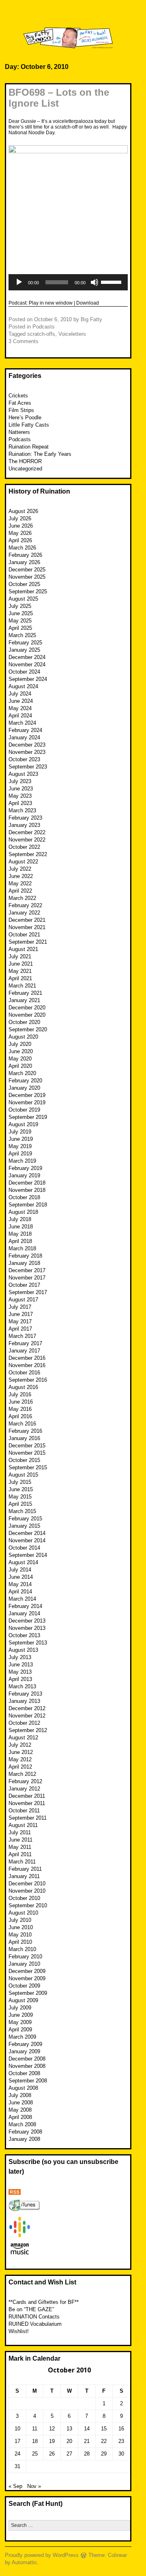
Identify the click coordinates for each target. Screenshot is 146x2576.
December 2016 (27, 1358)
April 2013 (20, 1679)
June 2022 (21, 876)
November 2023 (27, 752)
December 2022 (27, 832)
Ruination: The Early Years (40, 454)
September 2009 (28, 1993)
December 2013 (27, 1621)
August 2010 (23, 1913)
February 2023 (25, 818)
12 (52, 2429)
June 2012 (21, 1752)
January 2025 (24, 650)
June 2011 (20, 1840)
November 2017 (27, 1278)
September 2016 (28, 1380)
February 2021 (25, 993)
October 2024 (24, 672)
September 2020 (28, 1029)
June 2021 (21, 964)
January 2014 (24, 1613)
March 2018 (22, 1248)
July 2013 (20, 1657)
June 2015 (21, 1489)
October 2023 (24, 759)
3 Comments (24, 341)
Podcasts (44, 327)
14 (87, 2429)
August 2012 (23, 1738)
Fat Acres (20, 403)
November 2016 (27, 1365)
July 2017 (20, 1307)
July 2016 (20, 1394)
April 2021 (20, 978)
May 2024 (20, 708)
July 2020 (20, 1044)
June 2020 (21, 1051)
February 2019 (25, 1168)
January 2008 (24, 2139)
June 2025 (21, 613)
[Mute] (94, 282)
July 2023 (20, 781)
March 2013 (22, 1686)
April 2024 (20, 716)
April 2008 (20, 2117)
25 (35, 2454)
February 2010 (25, 1957)
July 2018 (20, 1219)
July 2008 (20, 2095)
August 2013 (23, 1650)
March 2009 (22, 2037)
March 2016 (22, 1424)
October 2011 (24, 1811)
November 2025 (27, 577)
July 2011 (20, 1832)
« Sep (15, 2486)
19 (52, 2441)
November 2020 (27, 1015)
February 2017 (25, 1343)
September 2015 (28, 1467)
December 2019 (27, 1095)
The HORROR (25, 461)
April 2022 (20, 891)
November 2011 (27, 1803)
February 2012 (25, 1781)
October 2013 (24, 1635)
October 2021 (24, 935)
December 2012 (27, 1708)
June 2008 (21, 2103)
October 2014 (24, 1548)
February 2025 (25, 643)
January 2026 (24, 562)
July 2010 (20, 1920)
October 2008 (24, 2073)
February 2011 (25, 1869)
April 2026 (20, 540)
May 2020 (20, 1059)
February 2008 (25, 2132)
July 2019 (20, 1132)
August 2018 (23, 1212)
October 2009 (24, 1986)
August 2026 (23, 511)
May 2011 (20, 1847)
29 (104, 2454)
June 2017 (21, 1314)
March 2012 (22, 1774)
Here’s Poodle (25, 418)
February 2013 (25, 1694)
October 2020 (24, 1022)
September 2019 (28, 1117)
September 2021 (28, 942)
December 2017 (27, 1270)
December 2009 (27, 1971)
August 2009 (23, 2000)
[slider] (112, 281)
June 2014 (21, 1577)
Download (88, 303)
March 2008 (22, 2124)
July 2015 (20, 1482)
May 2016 (20, 1409)
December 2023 (27, 745)
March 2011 (22, 1862)
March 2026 (22, 548)
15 (104, 2429)
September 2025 (28, 591)
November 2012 (27, 1716)
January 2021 (24, 1000)
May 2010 (20, 1935)
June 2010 (21, 1927)
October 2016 (24, 1373)
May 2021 (20, 971)
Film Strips (21, 410)
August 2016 (23, 1387)
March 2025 (22, 635)
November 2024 (27, 664)
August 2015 (23, 1475)
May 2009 (20, 2022)
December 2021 (27, 920)
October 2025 (24, 584)
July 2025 (20, 606)
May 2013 (20, 1672)
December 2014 (27, 1533)
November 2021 (27, 927)
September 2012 (28, 1730)
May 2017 (20, 1321)
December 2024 (27, 657)
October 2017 (24, 1285)
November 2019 (27, 1102)
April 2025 (20, 628)
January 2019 (24, 1175)
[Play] (19, 282)
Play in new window (51, 303)
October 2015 (24, 1460)
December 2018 (27, 1183)
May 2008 (20, 2110)
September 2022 (28, 854)
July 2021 (20, 956)
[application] (68, 282)
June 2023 (21, 789)
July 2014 (20, 1570)
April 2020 (20, 1066)
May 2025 (20, 621)
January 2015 (24, 1526)
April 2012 (20, 1767)
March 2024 (22, 723)
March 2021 (22, 986)
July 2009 (20, 2008)
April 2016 (20, 1416)
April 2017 (20, 1329)
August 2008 (23, 2088)
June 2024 (21, 701)
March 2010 (22, 1949)
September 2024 (28, 679)
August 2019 (23, 1124)
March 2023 (22, 810)
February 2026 (25, 555)
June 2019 (21, 1139)
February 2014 (25, 1606)
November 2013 (27, 1628)
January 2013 (24, 1701)
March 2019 (22, 1161)
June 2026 (21, 526)
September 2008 (28, 2081)
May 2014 (20, 1584)
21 (87, 2441)
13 (69, 2429)
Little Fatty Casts (29, 425)
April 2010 (20, 1942)
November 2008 (27, 2066)
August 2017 (23, 1300)
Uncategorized (25, 469)
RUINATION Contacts (34, 2317)
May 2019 (20, 1146)
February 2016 (25, 1431)
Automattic (25, 2562)
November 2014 (27, 1540)
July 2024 (20, 694)
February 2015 (25, 1519)
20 (69, 2441)
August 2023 (23, 774)
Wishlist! (19, 2331)
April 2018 (20, 1241)
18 (35, 2441)
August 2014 (23, 1562)
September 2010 (28, 1905)
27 (69, 2454)
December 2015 (27, 1446)
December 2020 (27, 1008)
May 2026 (20, 533)
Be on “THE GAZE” (31, 2309)
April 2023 (20, 803)
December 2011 (27, 1796)
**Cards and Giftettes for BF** (44, 2302)
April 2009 (20, 2030)
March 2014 (22, 1599)
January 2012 (24, 1789)
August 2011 (23, 1825)
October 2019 (24, 1110)
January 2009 (24, 2051)
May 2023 (20, 796)
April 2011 (20, 1854)
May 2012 (20, 1759)
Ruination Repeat (29, 447)
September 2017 (28, 1292)
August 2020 (23, 1037)
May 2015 (20, 1497)
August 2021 (23, 949)
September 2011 (28, 1818)
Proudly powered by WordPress (42, 2555)
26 (52, 2454)
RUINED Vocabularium (35, 2324)
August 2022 (23, 862)
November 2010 (27, 1891)
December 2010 (27, 1884)
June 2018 (21, 1227)
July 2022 (20, 869)
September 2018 (28, 1205)
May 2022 (20, 883)
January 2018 (24, 1263)
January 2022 (24, 913)
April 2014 (20, 1592)
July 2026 (20, 518)
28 (87, 2454)
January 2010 (24, 1964)
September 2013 (28, 1643)
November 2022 (27, 840)
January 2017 (24, 1351)
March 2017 (22, 1336)
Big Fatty (91, 319)
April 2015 (20, 1504)
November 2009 (27, 1978)
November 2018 (27, 1190)
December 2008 (27, 2059)
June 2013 (21, 1665)
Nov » (34, 2486)
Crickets (18, 396)
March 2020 (22, 1073)
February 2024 (25, 730)
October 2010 (24, 1898)
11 (35, 2429)
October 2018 (24, 1197)
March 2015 (22, 1511)
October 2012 (24, 1723)
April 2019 (20, 1154)
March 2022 (22, 898)
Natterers (19, 432)
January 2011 (24, 1876)
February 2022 (25, 905)
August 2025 (23, 599)
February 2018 (25, 1256)
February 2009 (25, 2044)
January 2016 (24, 1438)
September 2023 (28, 767)
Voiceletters (72, 334)
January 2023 (24, 825)
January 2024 (24, 737)
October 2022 (24, 847)
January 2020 (24, 1088)
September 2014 (28, 1555)
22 (104, 2441)
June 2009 (21, 2015)
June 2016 (21, 1402)
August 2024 (23, 686)
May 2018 (20, 1234)
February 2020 (25, 1081)
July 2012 (20, 1745)
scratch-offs (41, 334)
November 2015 (27, 1453)
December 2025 (27, 570)
